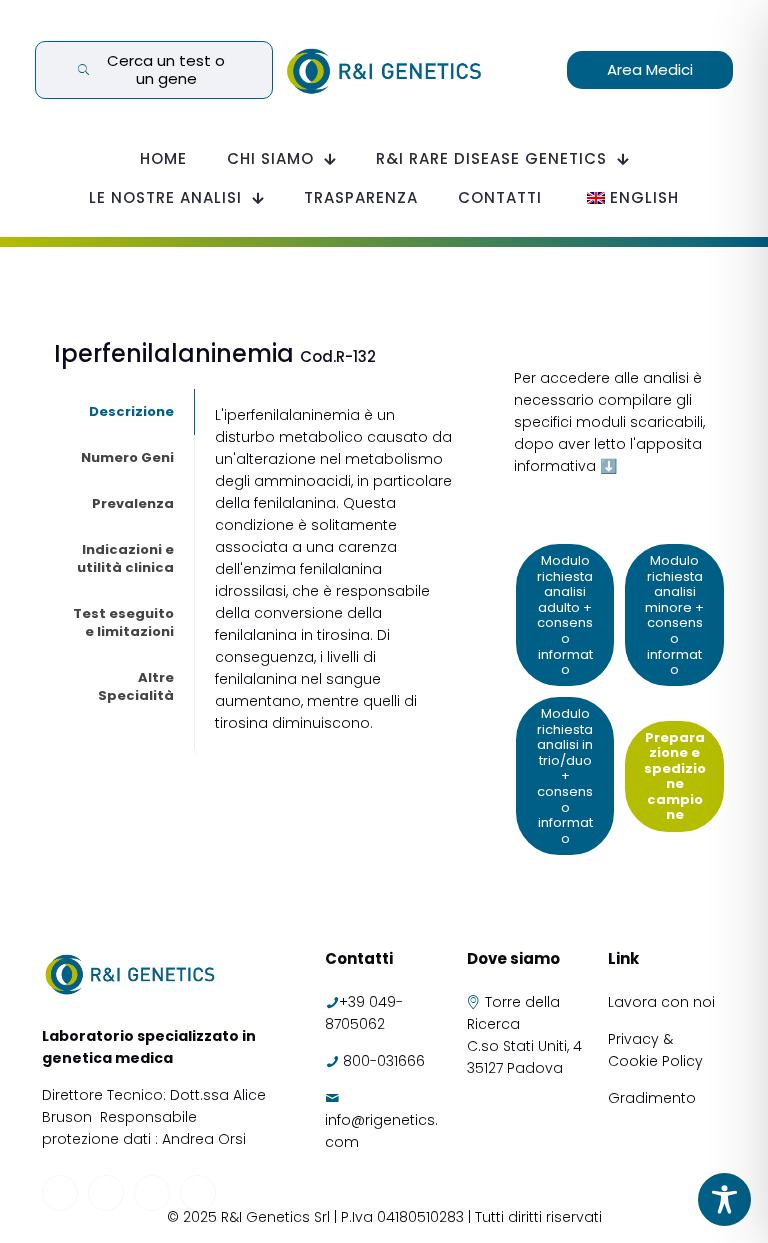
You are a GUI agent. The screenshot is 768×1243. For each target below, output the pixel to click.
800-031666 (384, 1061)
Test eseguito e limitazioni (123, 622)
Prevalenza (133, 503)
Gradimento (652, 1098)
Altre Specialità (136, 686)
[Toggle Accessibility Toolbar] (724, 1199)
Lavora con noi (663, 1002)
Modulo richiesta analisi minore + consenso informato (674, 615)
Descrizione (131, 411)
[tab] (124, 412)
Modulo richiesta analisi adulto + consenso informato (565, 615)
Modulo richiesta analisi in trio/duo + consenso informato (565, 776)
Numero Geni (127, 457)
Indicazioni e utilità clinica (125, 558)
